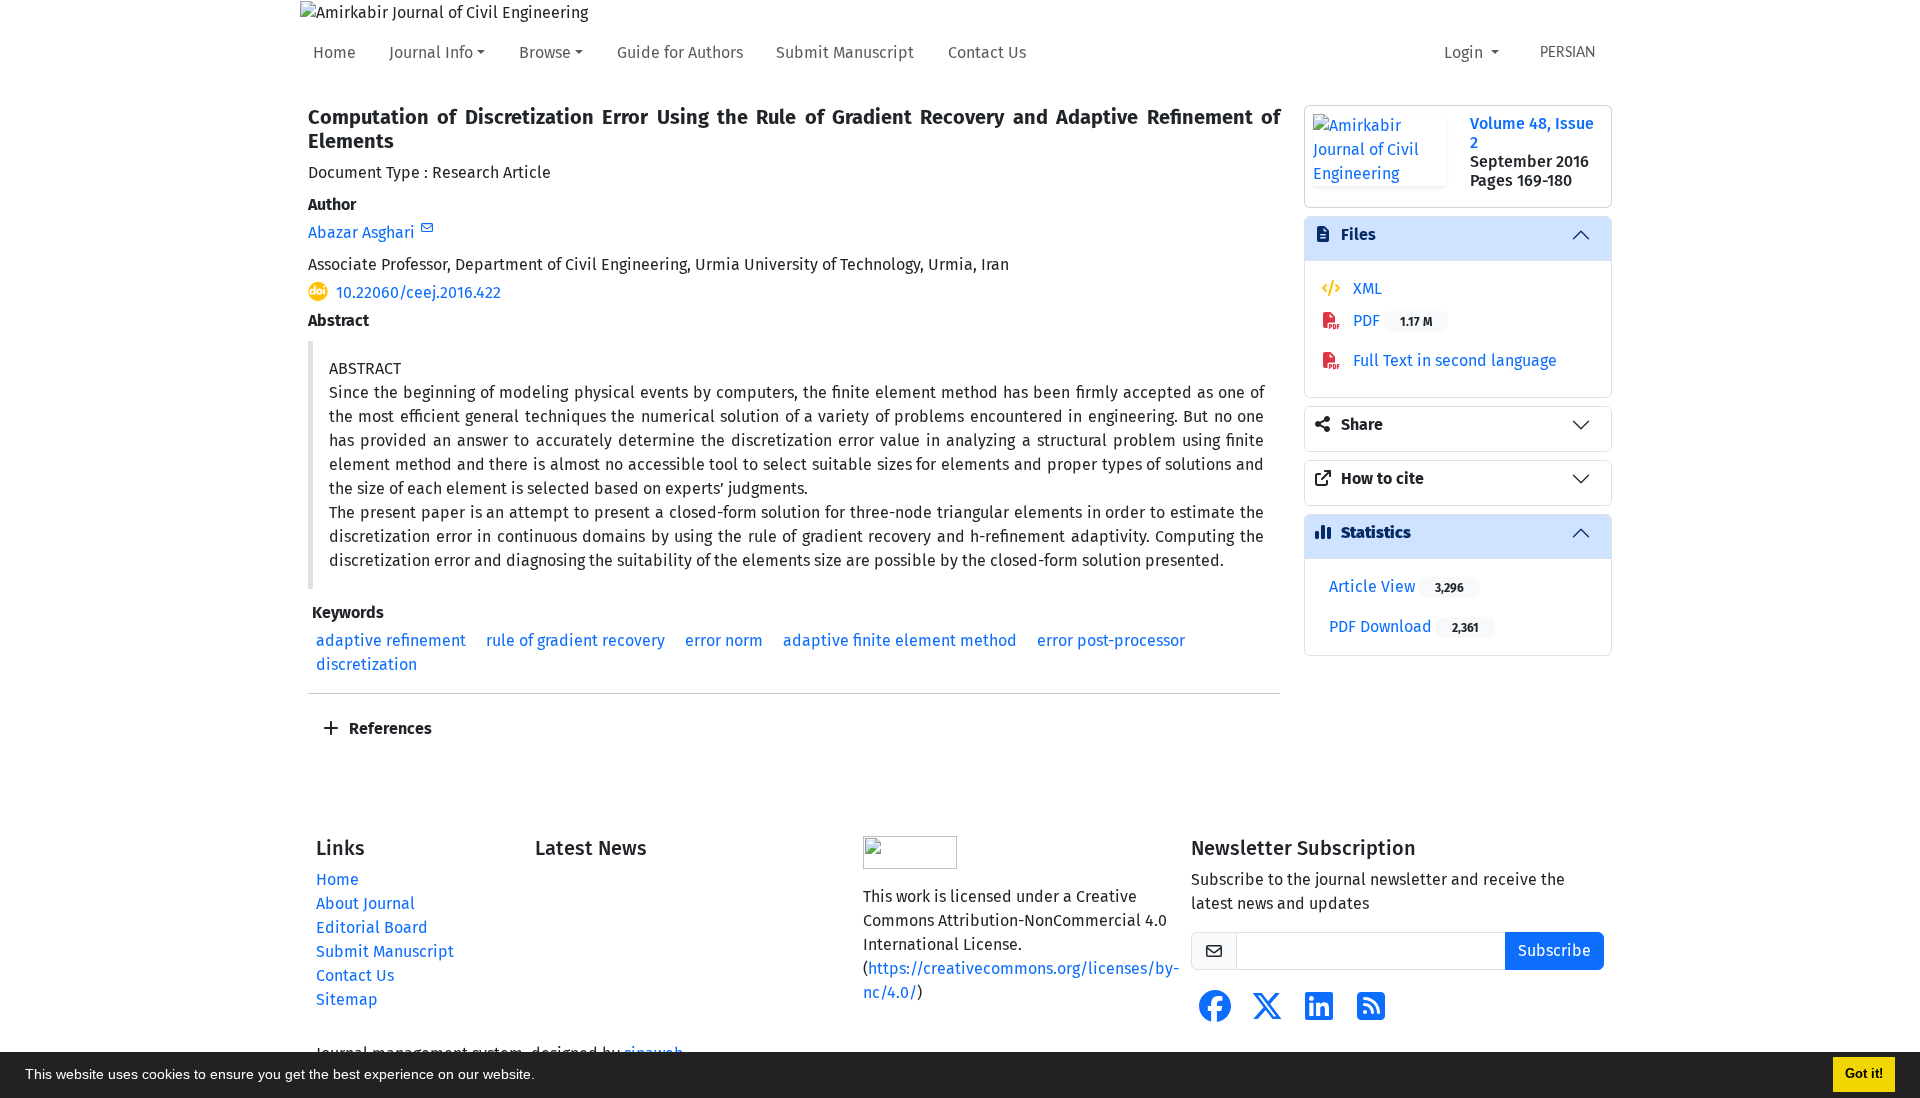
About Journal (365, 903)
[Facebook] (1215, 1012)
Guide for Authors (680, 52)
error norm (724, 640)
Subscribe (1554, 950)
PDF (1390, 320)
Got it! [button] (1864, 1074)
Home (334, 52)
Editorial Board (372, 927)
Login (1465, 52)
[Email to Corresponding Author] (426, 228)
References (388, 728)
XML (1365, 288)
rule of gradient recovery (575, 640)
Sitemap (347, 999)
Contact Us (987, 52)
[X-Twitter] (1267, 1012)
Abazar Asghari (361, 232)
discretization (366, 664)
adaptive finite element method (900, 640)
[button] (542, 1077)
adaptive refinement (391, 640)
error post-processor (1111, 640)
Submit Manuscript (845, 52)
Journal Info (431, 52)
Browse (545, 52)
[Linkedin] (1319, 1012)
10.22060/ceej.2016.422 (418, 292)
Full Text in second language (1453, 360)
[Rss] (1371, 1012)
